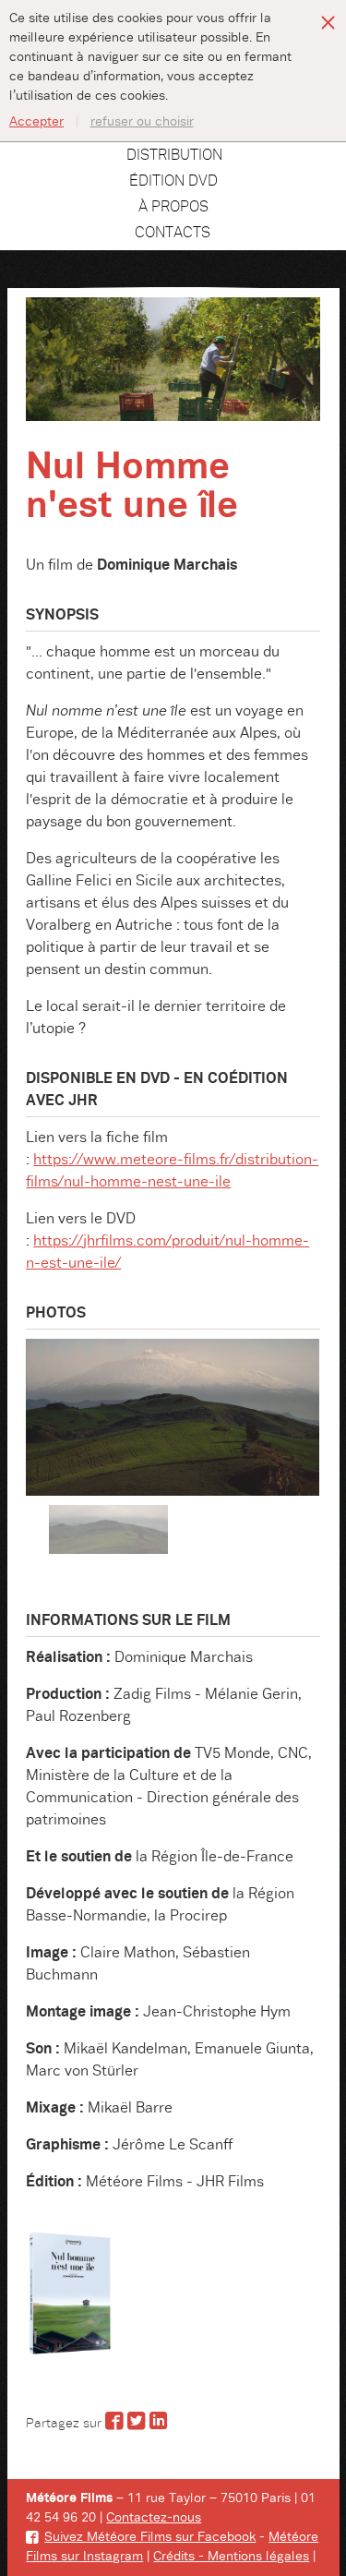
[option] (173, 1417)
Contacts (173, 233)
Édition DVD (173, 181)
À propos (173, 207)
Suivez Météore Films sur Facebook (150, 2537)
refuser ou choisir (142, 122)
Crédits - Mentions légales (231, 2557)
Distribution (174, 155)
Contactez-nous (154, 2518)
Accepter (36, 122)
